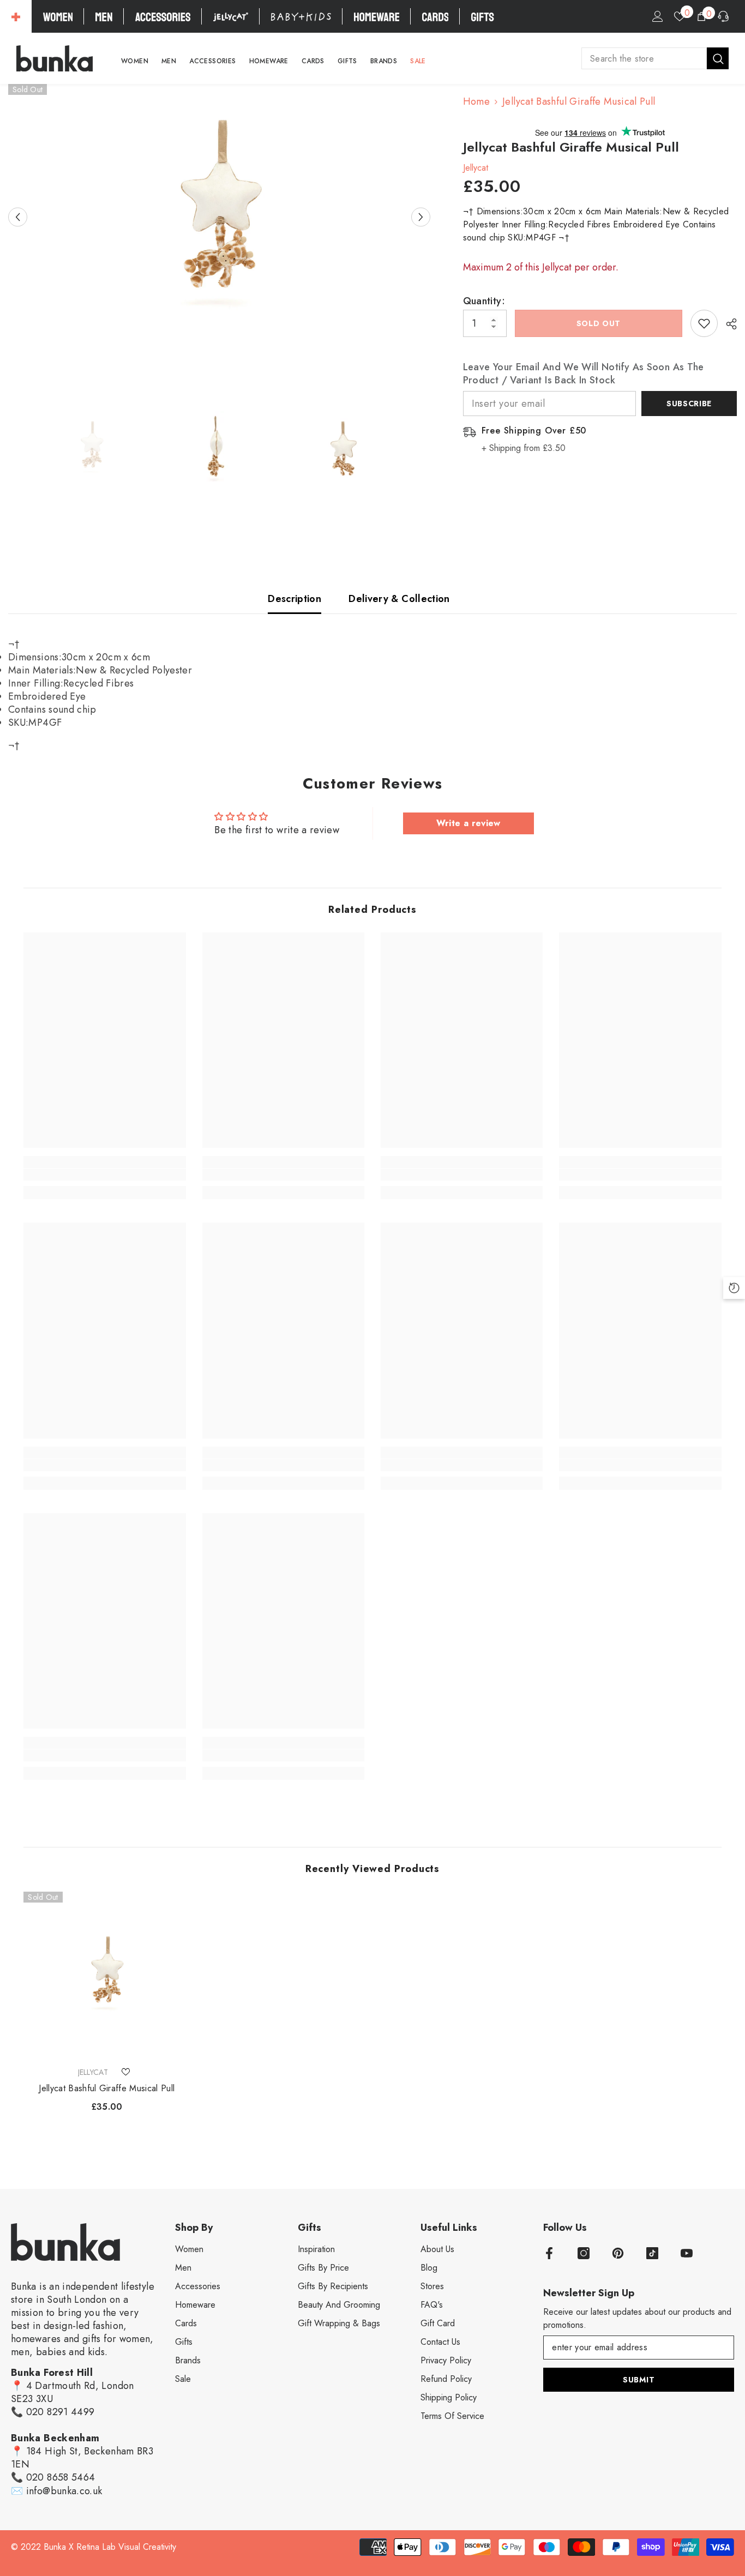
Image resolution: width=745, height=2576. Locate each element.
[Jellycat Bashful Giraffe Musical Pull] (107, 1975)
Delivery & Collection (399, 599)
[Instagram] (584, 2253)
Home (476, 101)
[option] (219, 217)
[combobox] (644, 58)
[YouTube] (687, 2253)
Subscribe (689, 404)
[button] (18, 217)
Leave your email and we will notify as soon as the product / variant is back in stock (584, 374)
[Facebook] (549, 2253)
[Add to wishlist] (704, 323)
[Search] (655, 58)
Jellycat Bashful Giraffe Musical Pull (107, 2089)
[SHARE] (727, 324)
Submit (639, 2380)
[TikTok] (652, 2253)
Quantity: (484, 301)
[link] (104, 1175)
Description (295, 599)
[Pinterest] (618, 2253)
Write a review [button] (468, 823)
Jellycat (476, 168)
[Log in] (658, 16)
